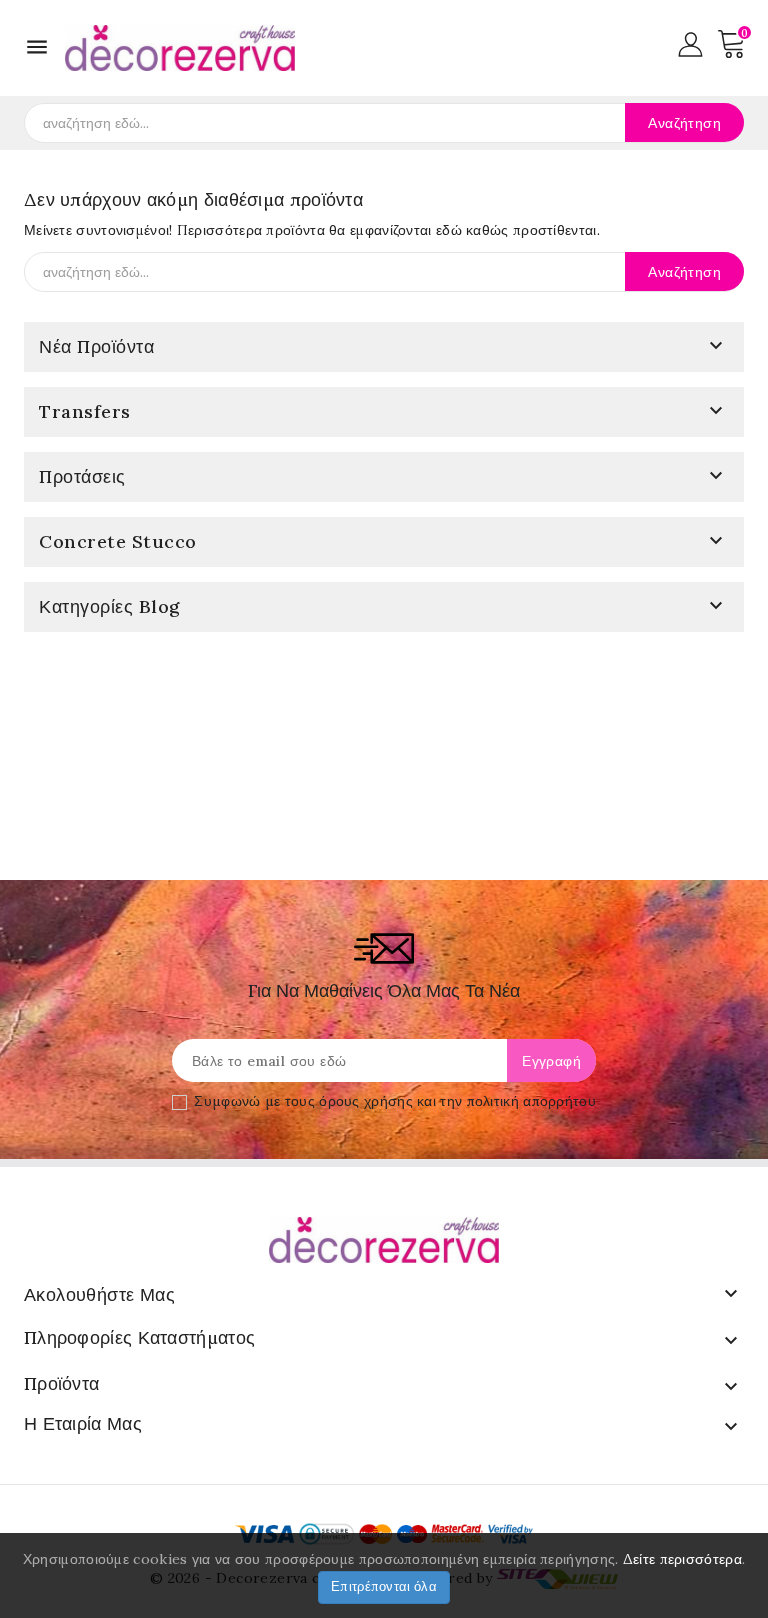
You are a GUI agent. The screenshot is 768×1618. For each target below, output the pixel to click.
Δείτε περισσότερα (682, 1559)
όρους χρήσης (366, 1101)
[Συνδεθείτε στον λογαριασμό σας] (690, 43)
